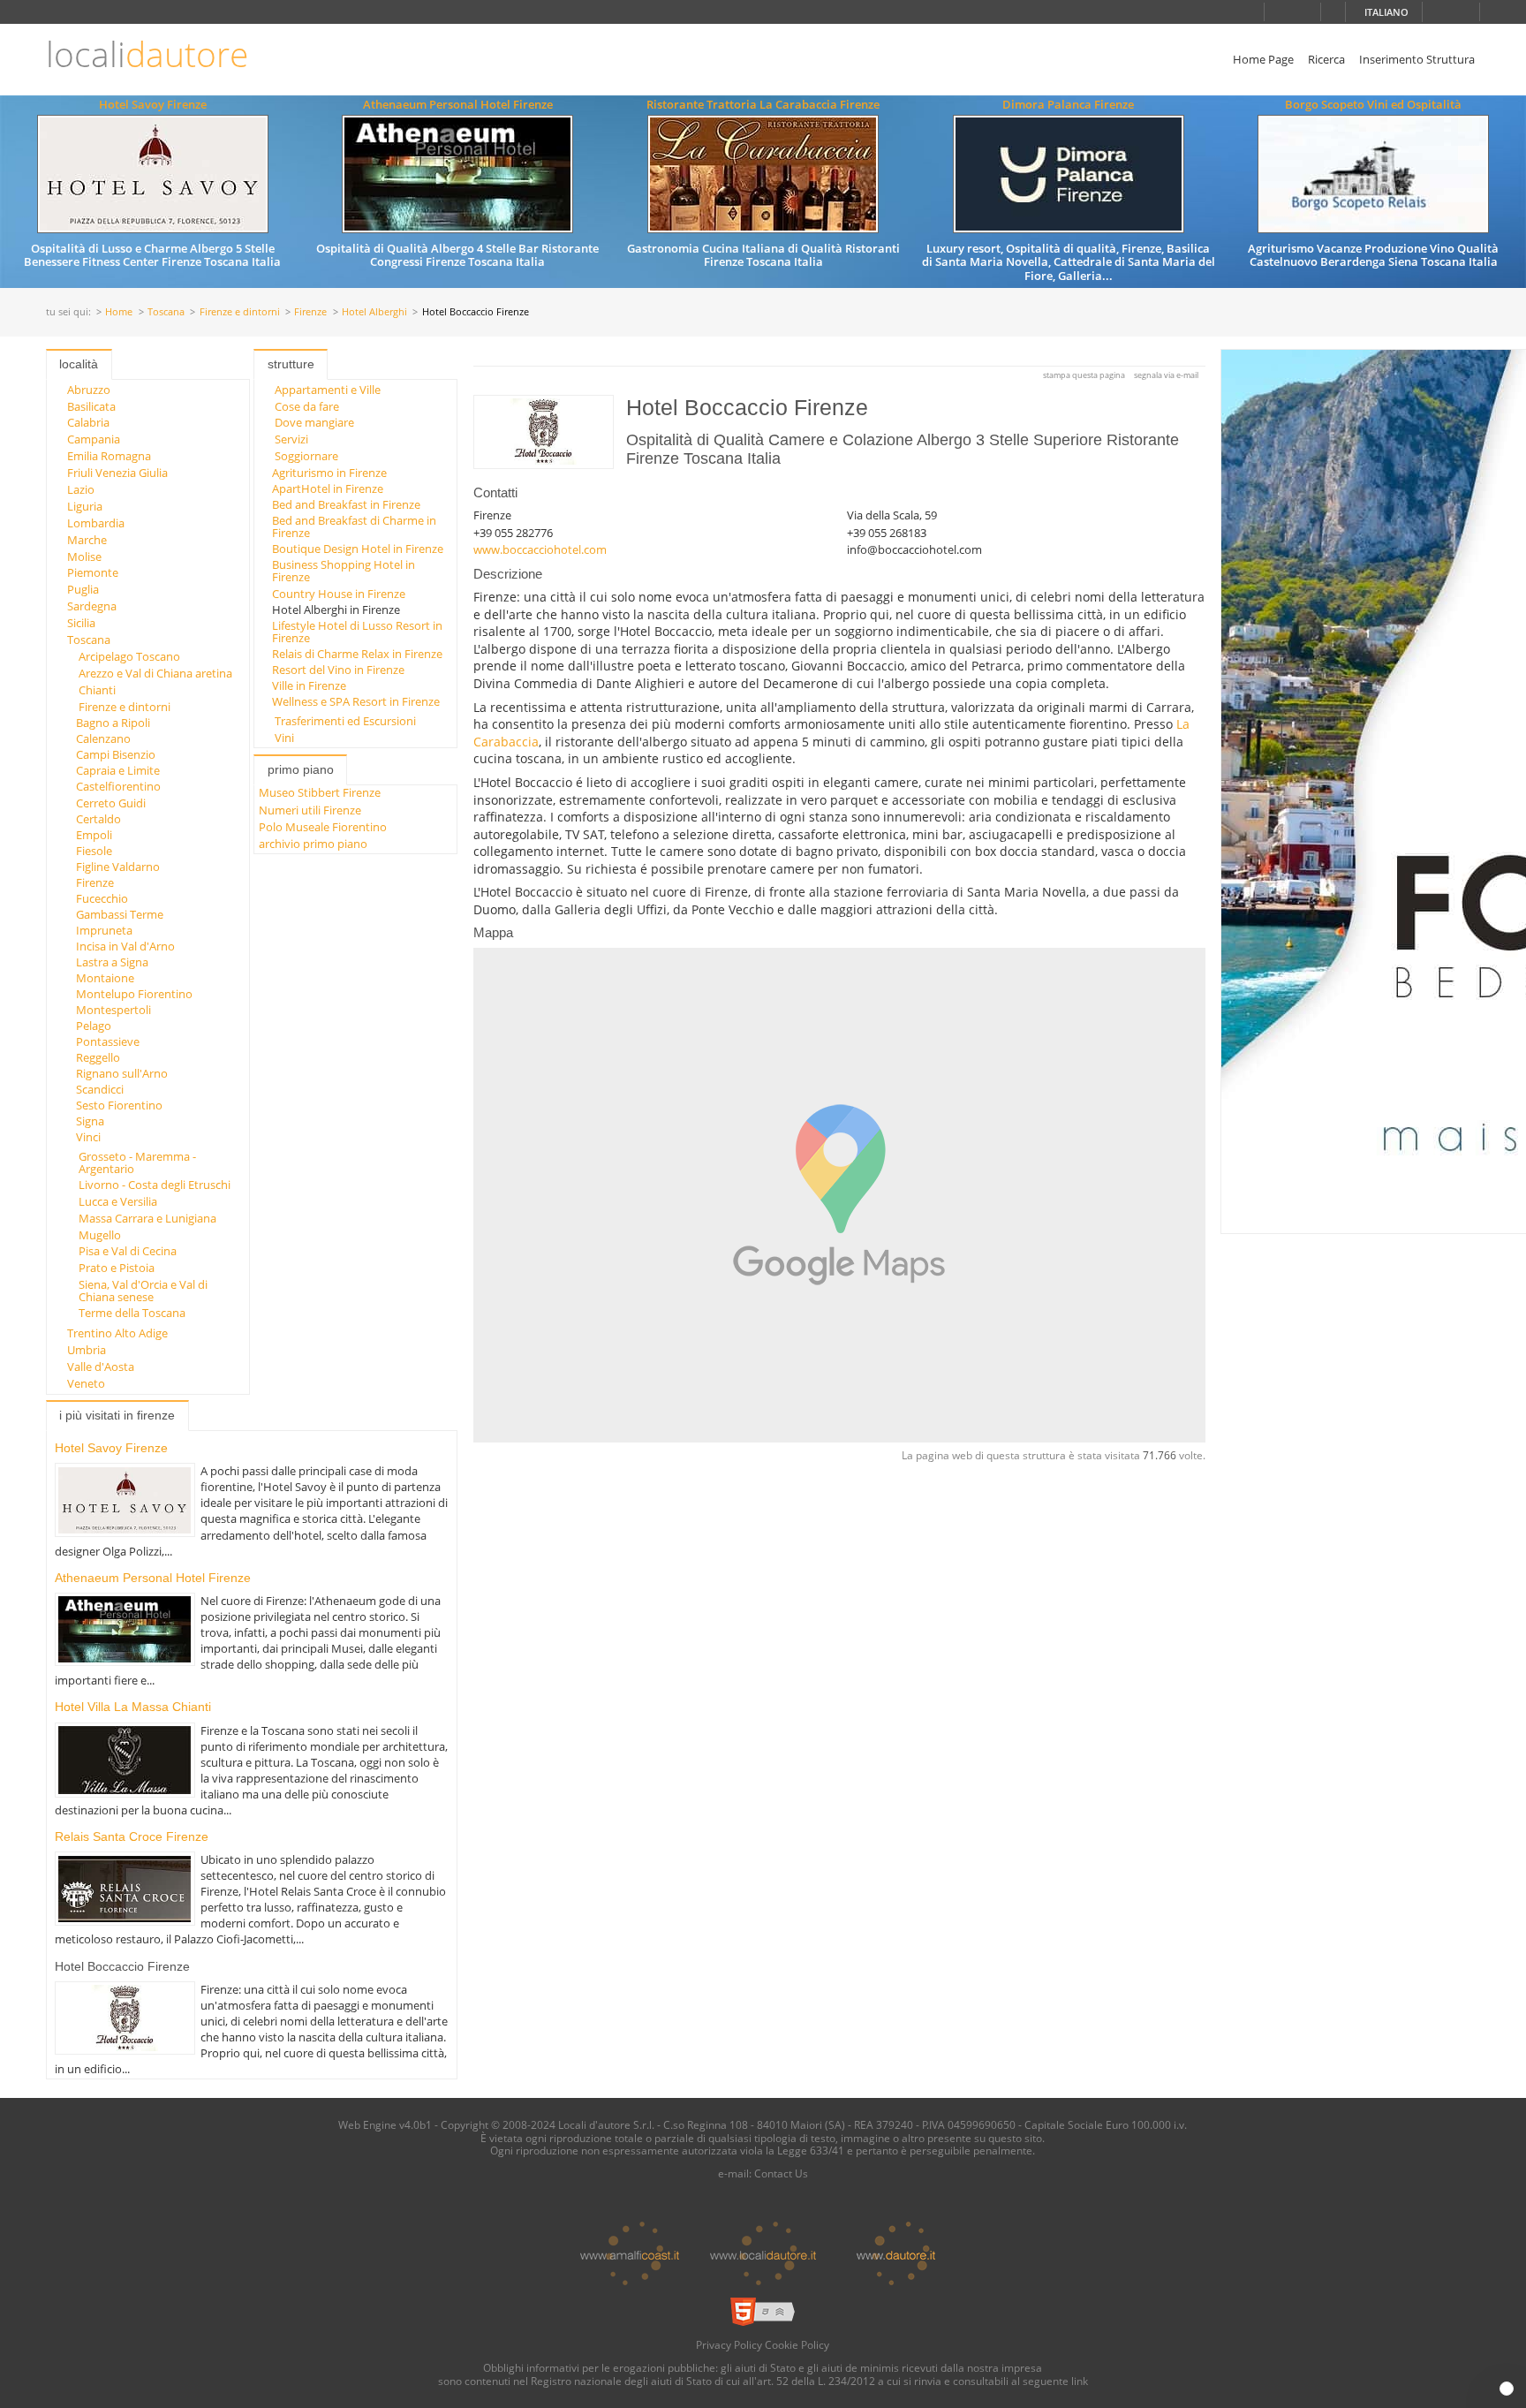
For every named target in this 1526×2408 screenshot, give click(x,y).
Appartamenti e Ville (328, 390)
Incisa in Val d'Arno (125, 946)
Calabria (88, 422)
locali (147, 54)
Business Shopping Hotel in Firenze (344, 571)
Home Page (1263, 59)
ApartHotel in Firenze (328, 488)
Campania (94, 439)
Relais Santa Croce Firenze (132, 1836)
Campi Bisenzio (116, 754)
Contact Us (781, 2173)
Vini (284, 738)
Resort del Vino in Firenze (338, 670)
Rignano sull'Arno (122, 1073)
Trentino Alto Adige (117, 1333)
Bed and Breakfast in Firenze (346, 504)
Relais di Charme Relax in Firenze (357, 654)
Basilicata (91, 406)
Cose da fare (307, 406)
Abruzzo (89, 390)
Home (119, 312)
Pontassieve (108, 1041)
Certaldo (98, 819)
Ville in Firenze (309, 685)
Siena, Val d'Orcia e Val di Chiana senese (143, 1291)
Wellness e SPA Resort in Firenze (356, 701)
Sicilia (81, 623)
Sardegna (92, 606)
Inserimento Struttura (1417, 59)
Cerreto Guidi (111, 803)
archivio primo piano (313, 844)
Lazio (81, 489)
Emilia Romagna (109, 456)
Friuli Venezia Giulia (117, 473)
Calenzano (103, 738)
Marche (87, 540)
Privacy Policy (729, 2344)
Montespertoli (113, 1010)
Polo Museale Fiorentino (323, 827)
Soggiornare (306, 456)
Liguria (85, 506)
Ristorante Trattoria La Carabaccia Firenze (763, 104)
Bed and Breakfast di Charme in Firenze (354, 526)
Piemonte (93, 572)
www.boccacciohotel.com (540, 549)
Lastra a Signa (112, 962)
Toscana (166, 312)
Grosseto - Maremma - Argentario (137, 1162)
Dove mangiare (314, 422)
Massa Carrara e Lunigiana (147, 1218)
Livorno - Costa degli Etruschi (155, 1185)
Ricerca (1326, 59)
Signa (90, 1121)
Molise (84, 557)
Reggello (98, 1057)
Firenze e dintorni (240, 312)
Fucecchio (102, 898)
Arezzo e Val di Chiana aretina (155, 673)
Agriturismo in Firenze (329, 473)
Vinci (88, 1137)
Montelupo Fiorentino (134, 994)
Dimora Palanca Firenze (1068, 104)
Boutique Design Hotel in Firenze (358, 549)
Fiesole (94, 851)
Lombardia (96, 523)
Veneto (86, 1383)
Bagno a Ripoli (113, 723)
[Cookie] (1507, 2389)
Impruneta (104, 930)
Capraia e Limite (118, 770)
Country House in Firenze (339, 594)
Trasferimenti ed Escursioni (345, 721)
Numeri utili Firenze (310, 810)
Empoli (94, 835)
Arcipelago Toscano (129, 656)
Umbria (87, 1350)
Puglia (83, 589)
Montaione (105, 978)
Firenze (310, 312)
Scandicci (100, 1089)
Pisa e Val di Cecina (128, 1251)
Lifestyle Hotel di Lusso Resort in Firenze (357, 632)
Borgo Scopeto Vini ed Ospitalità (1373, 104)
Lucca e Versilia (118, 1201)
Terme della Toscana (132, 1313)
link (1080, 2381)
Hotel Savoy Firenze (153, 104)
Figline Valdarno (118, 867)
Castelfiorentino (118, 786)
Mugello (100, 1235)
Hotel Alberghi (374, 312)
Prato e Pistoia (117, 1268)
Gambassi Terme (120, 914)
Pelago (94, 1026)
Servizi (291, 439)
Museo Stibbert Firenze (320, 792)
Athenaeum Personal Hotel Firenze (458, 104)
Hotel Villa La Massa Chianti (133, 1707)
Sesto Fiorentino (119, 1105)
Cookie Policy (797, 2344)
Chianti (97, 690)
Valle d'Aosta (101, 1367)
